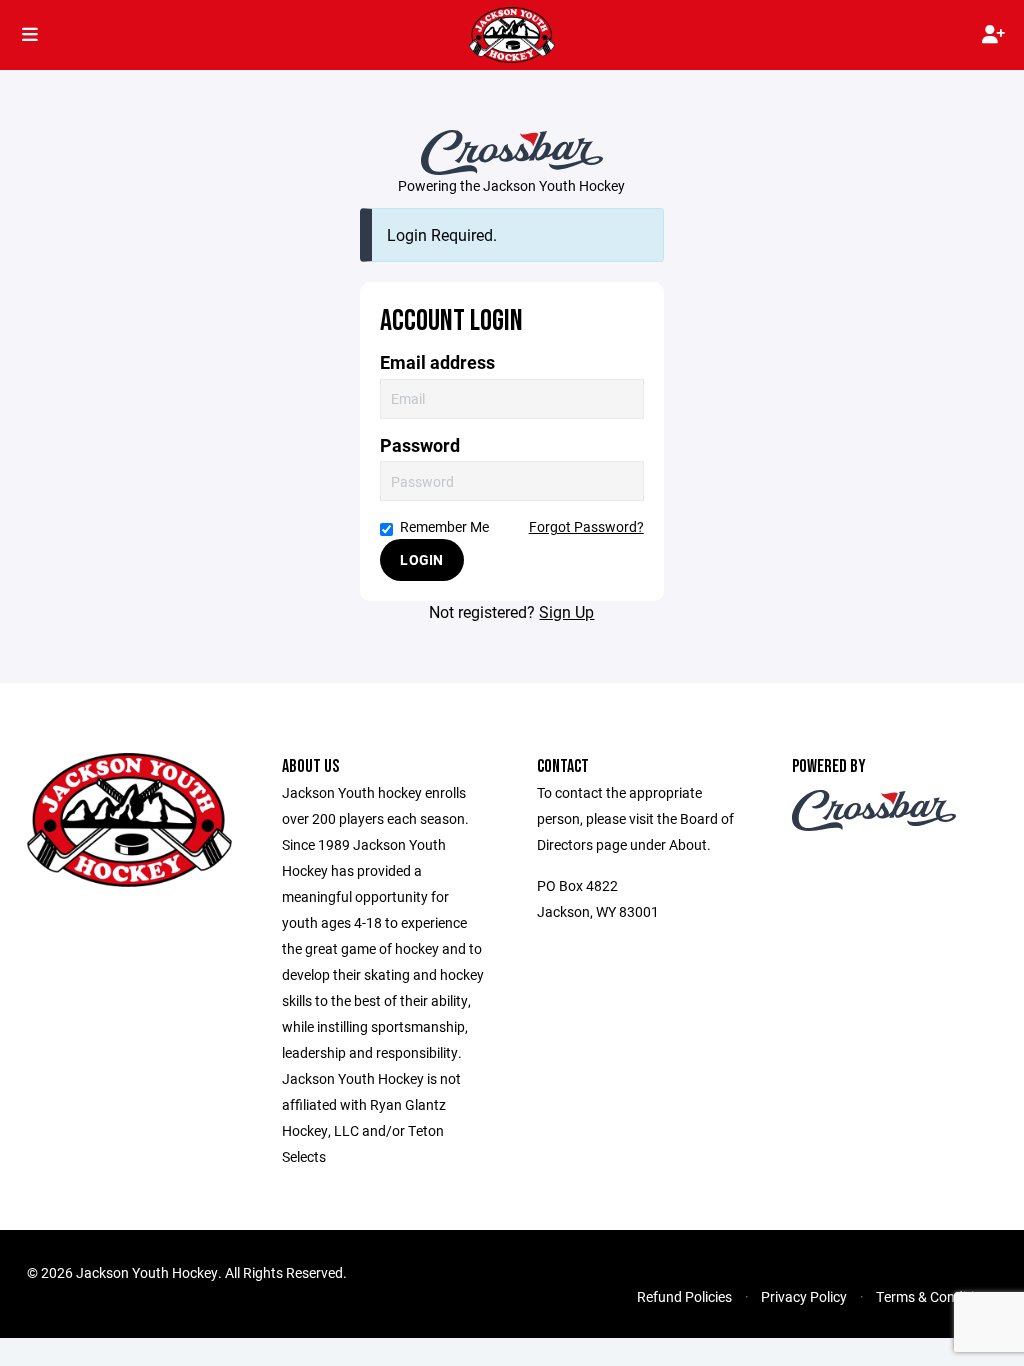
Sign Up (566, 611)
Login (421, 559)
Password (420, 445)
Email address (437, 362)
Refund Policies (684, 1296)
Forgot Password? (586, 526)
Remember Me (444, 526)
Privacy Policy (804, 1296)
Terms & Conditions (936, 1296)
